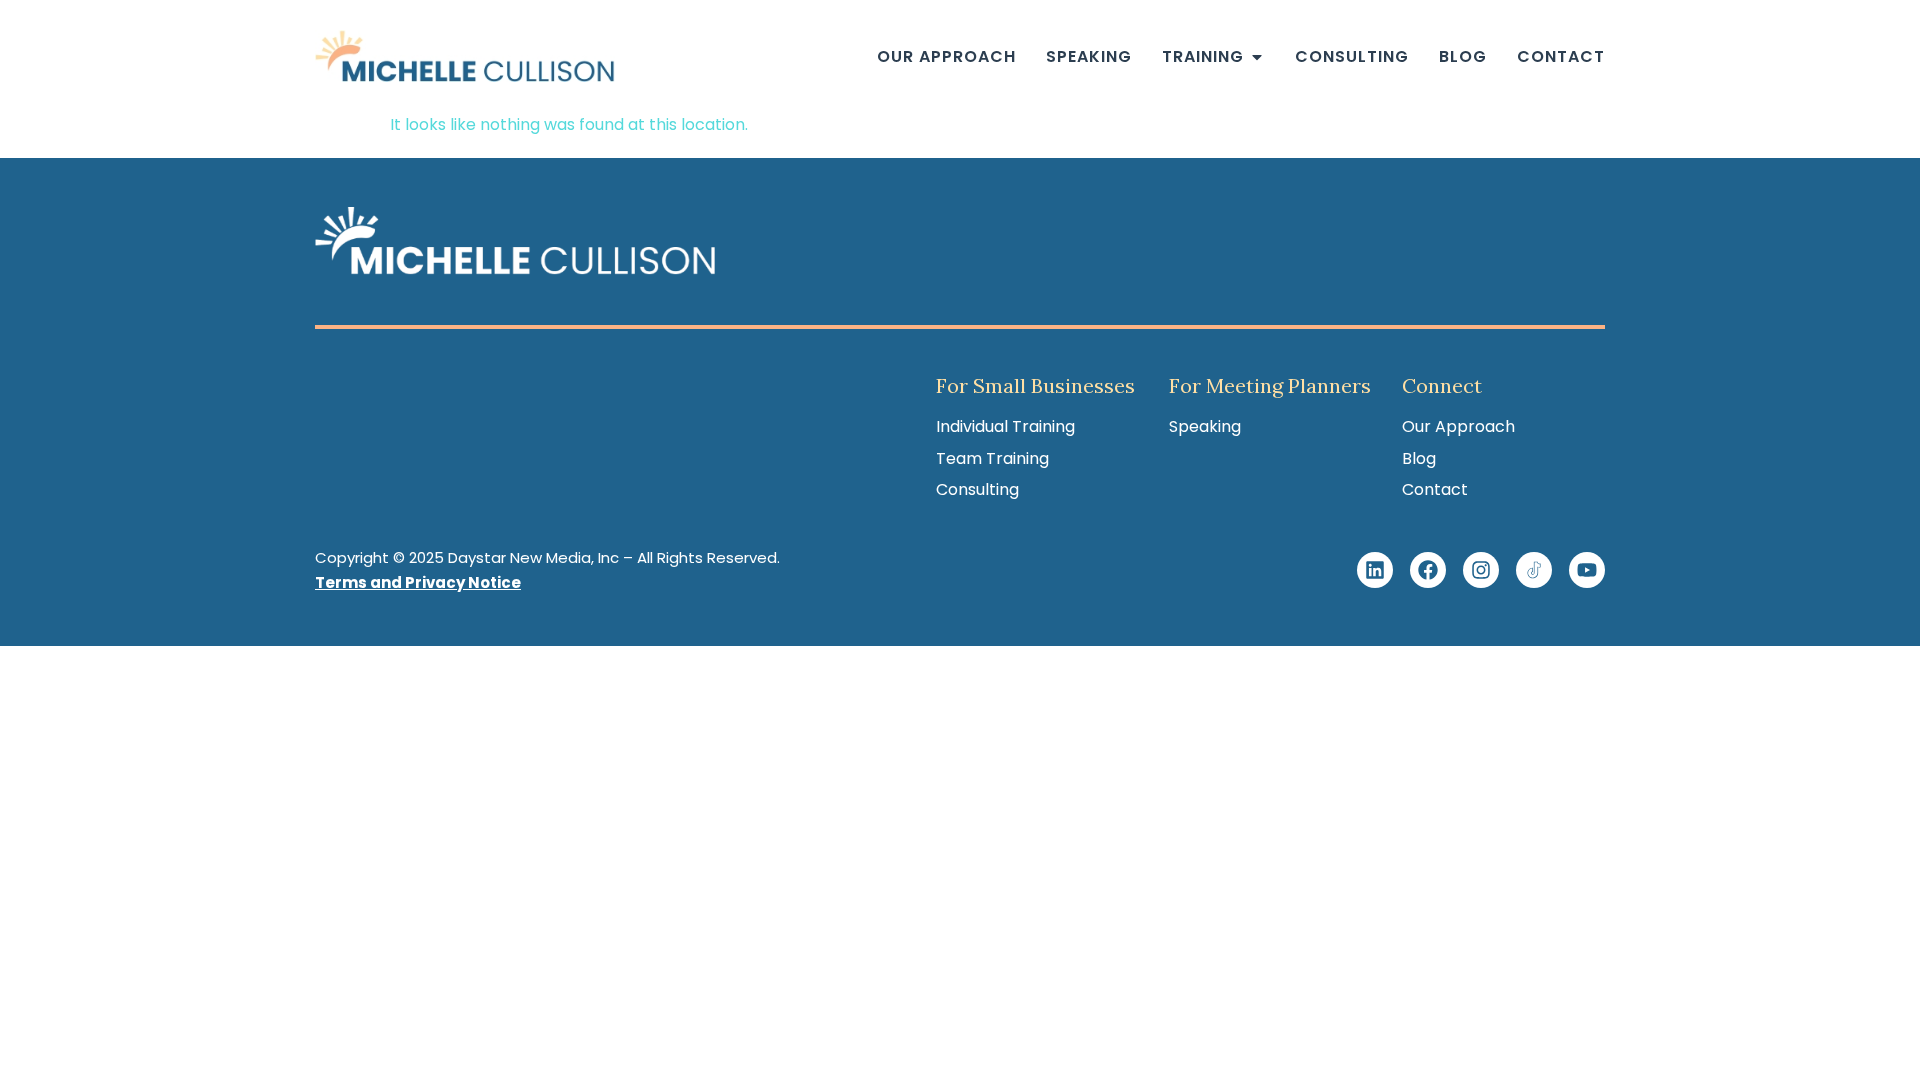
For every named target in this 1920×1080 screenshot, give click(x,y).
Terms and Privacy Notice (418, 582)
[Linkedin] (1375, 570)
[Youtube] (1587, 570)
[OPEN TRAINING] (1257, 57)
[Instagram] (1481, 570)
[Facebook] (1428, 570)
